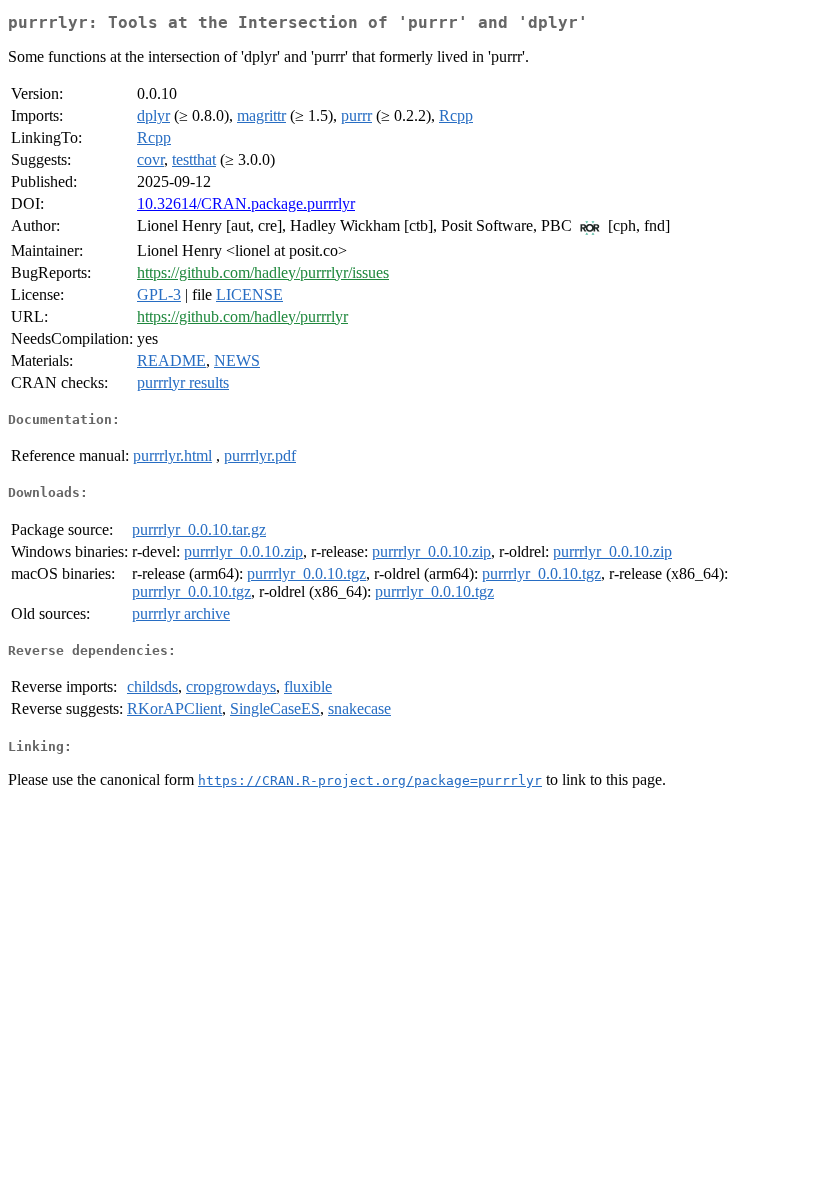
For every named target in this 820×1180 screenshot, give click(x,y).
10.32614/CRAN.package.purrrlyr (246, 203)
